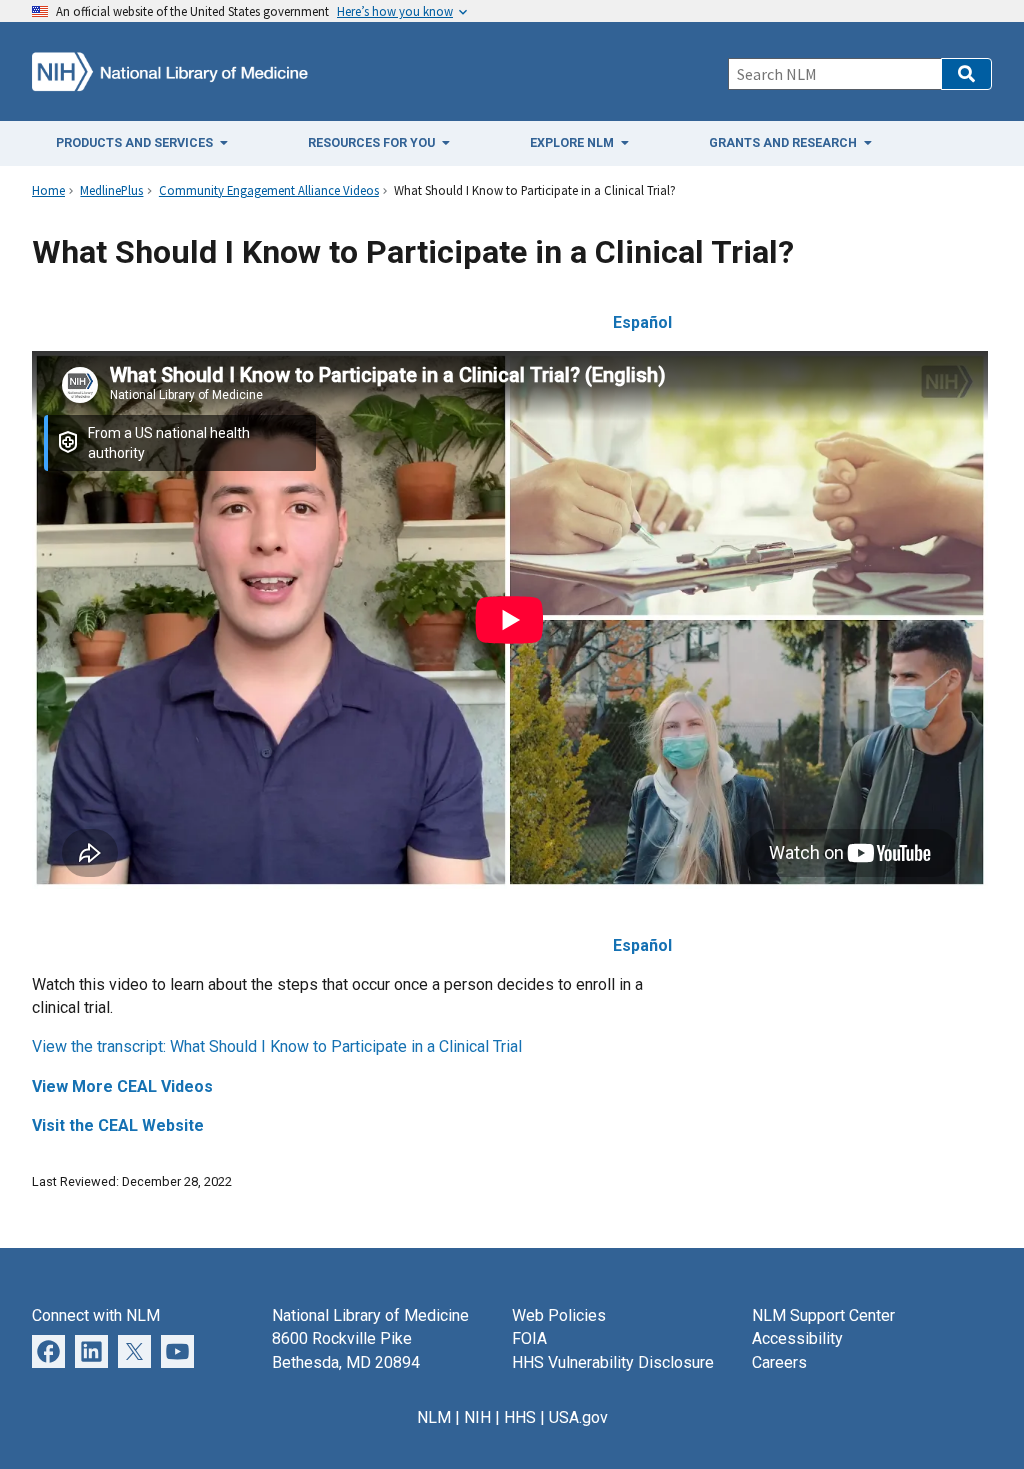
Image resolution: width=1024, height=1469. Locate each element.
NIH (477, 1417)
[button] (966, 74)
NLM (434, 1417)
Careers (779, 1362)
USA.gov (578, 1417)
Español (642, 945)
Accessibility (797, 1338)
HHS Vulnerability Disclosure (613, 1362)
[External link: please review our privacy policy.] (91, 1350)
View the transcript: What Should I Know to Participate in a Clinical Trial (277, 1046)
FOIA (529, 1338)
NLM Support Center (823, 1315)
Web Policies (559, 1315)
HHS (520, 1417)
